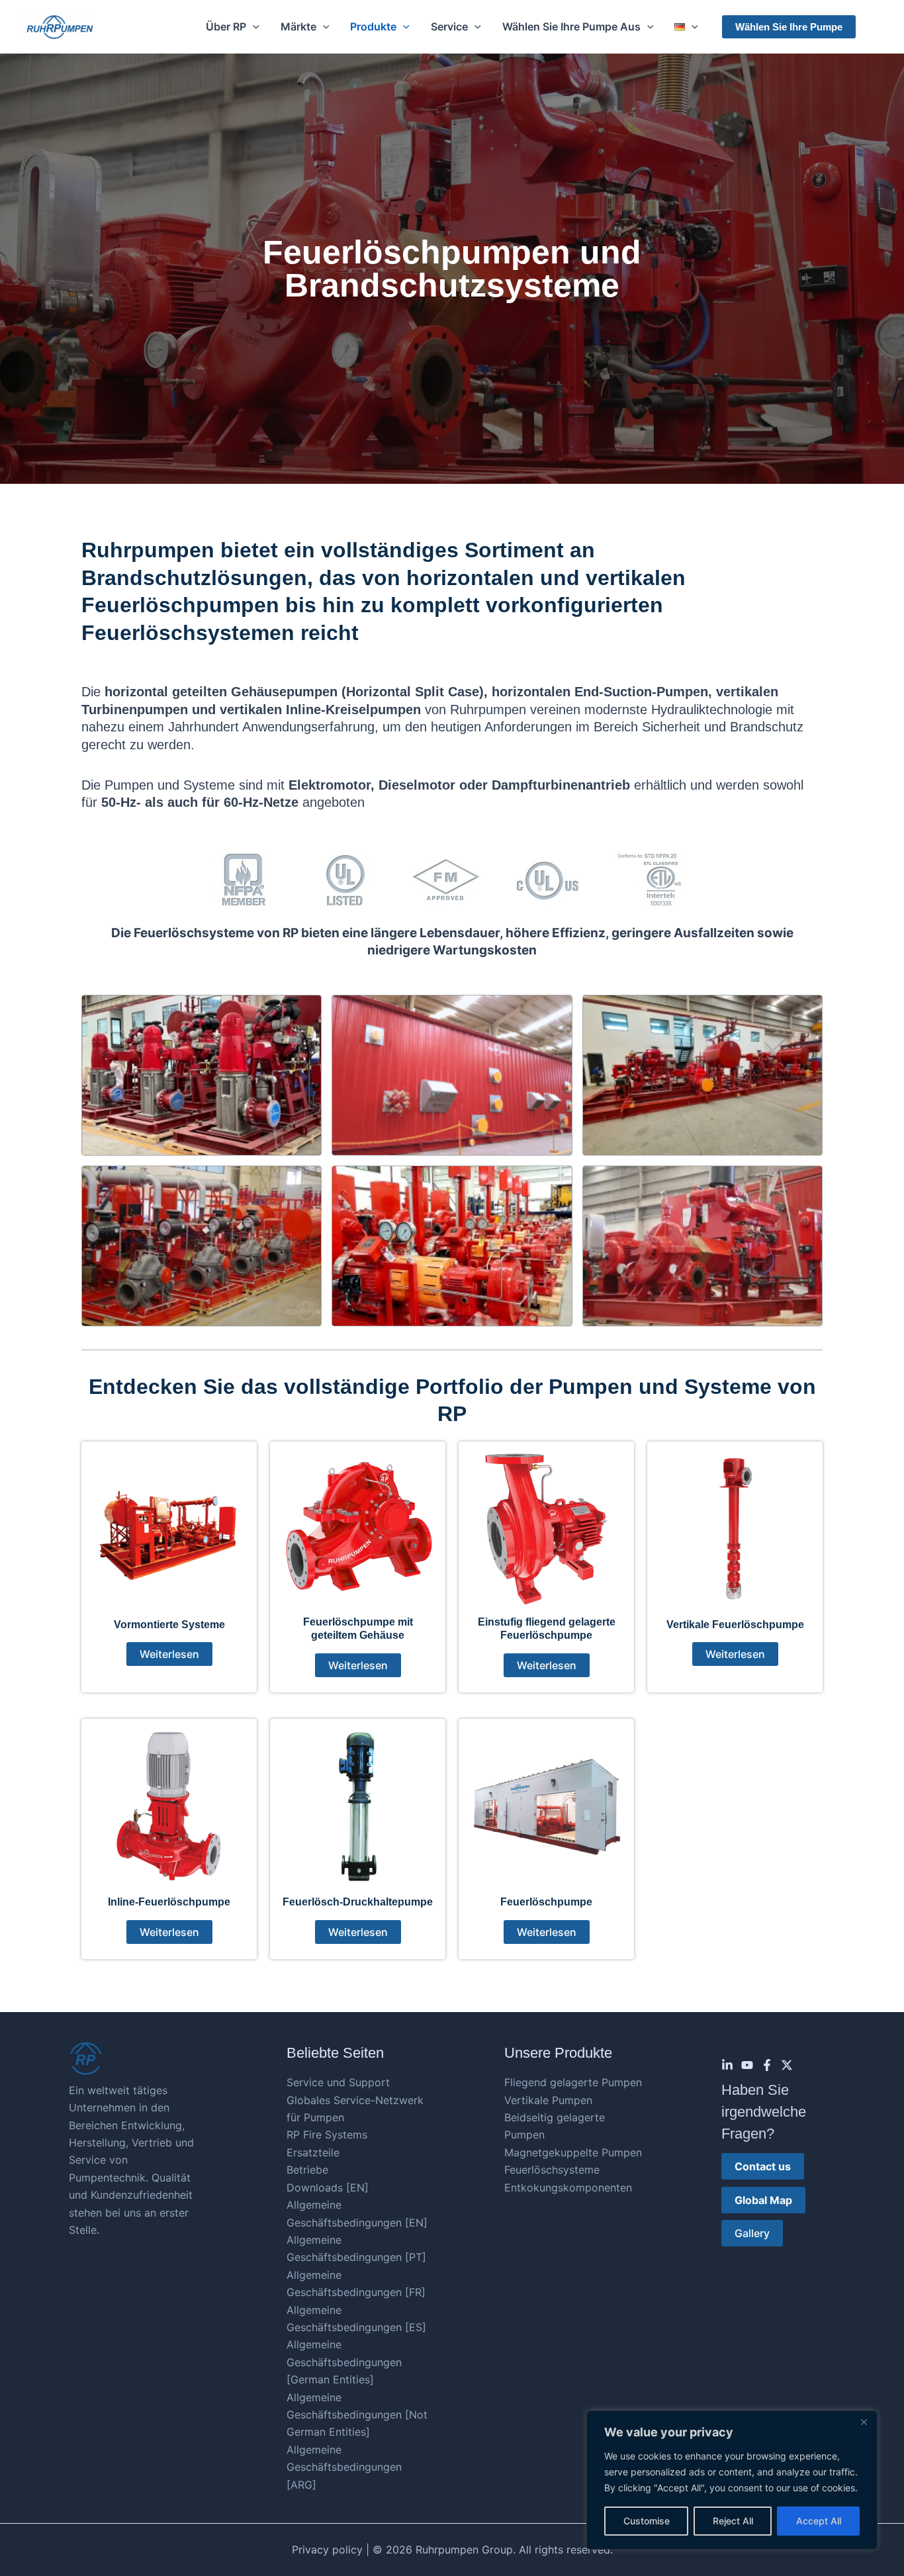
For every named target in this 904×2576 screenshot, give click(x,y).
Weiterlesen (169, 1654)
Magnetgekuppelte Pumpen (573, 2152)
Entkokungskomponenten (568, 2187)
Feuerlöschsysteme (552, 2170)
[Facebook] (767, 2065)
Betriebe (307, 2170)
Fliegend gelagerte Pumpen (573, 2082)
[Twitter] (787, 2065)
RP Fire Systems (327, 2135)
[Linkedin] (727, 2065)
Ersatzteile (313, 2152)
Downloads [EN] (328, 2187)
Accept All (819, 2521)
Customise (647, 2521)
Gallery (752, 2233)
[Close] (864, 2422)
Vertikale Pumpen (548, 2100)
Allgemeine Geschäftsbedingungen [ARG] (344, 2467)
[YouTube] (747, 2065)
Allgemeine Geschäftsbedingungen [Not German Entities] (357, 2415)
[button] (253, 26)
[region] (732, 2480)
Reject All (733, 2521)
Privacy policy (327, 2550)
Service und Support (338, 2082)
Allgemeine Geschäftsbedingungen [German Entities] (344, 2362)
